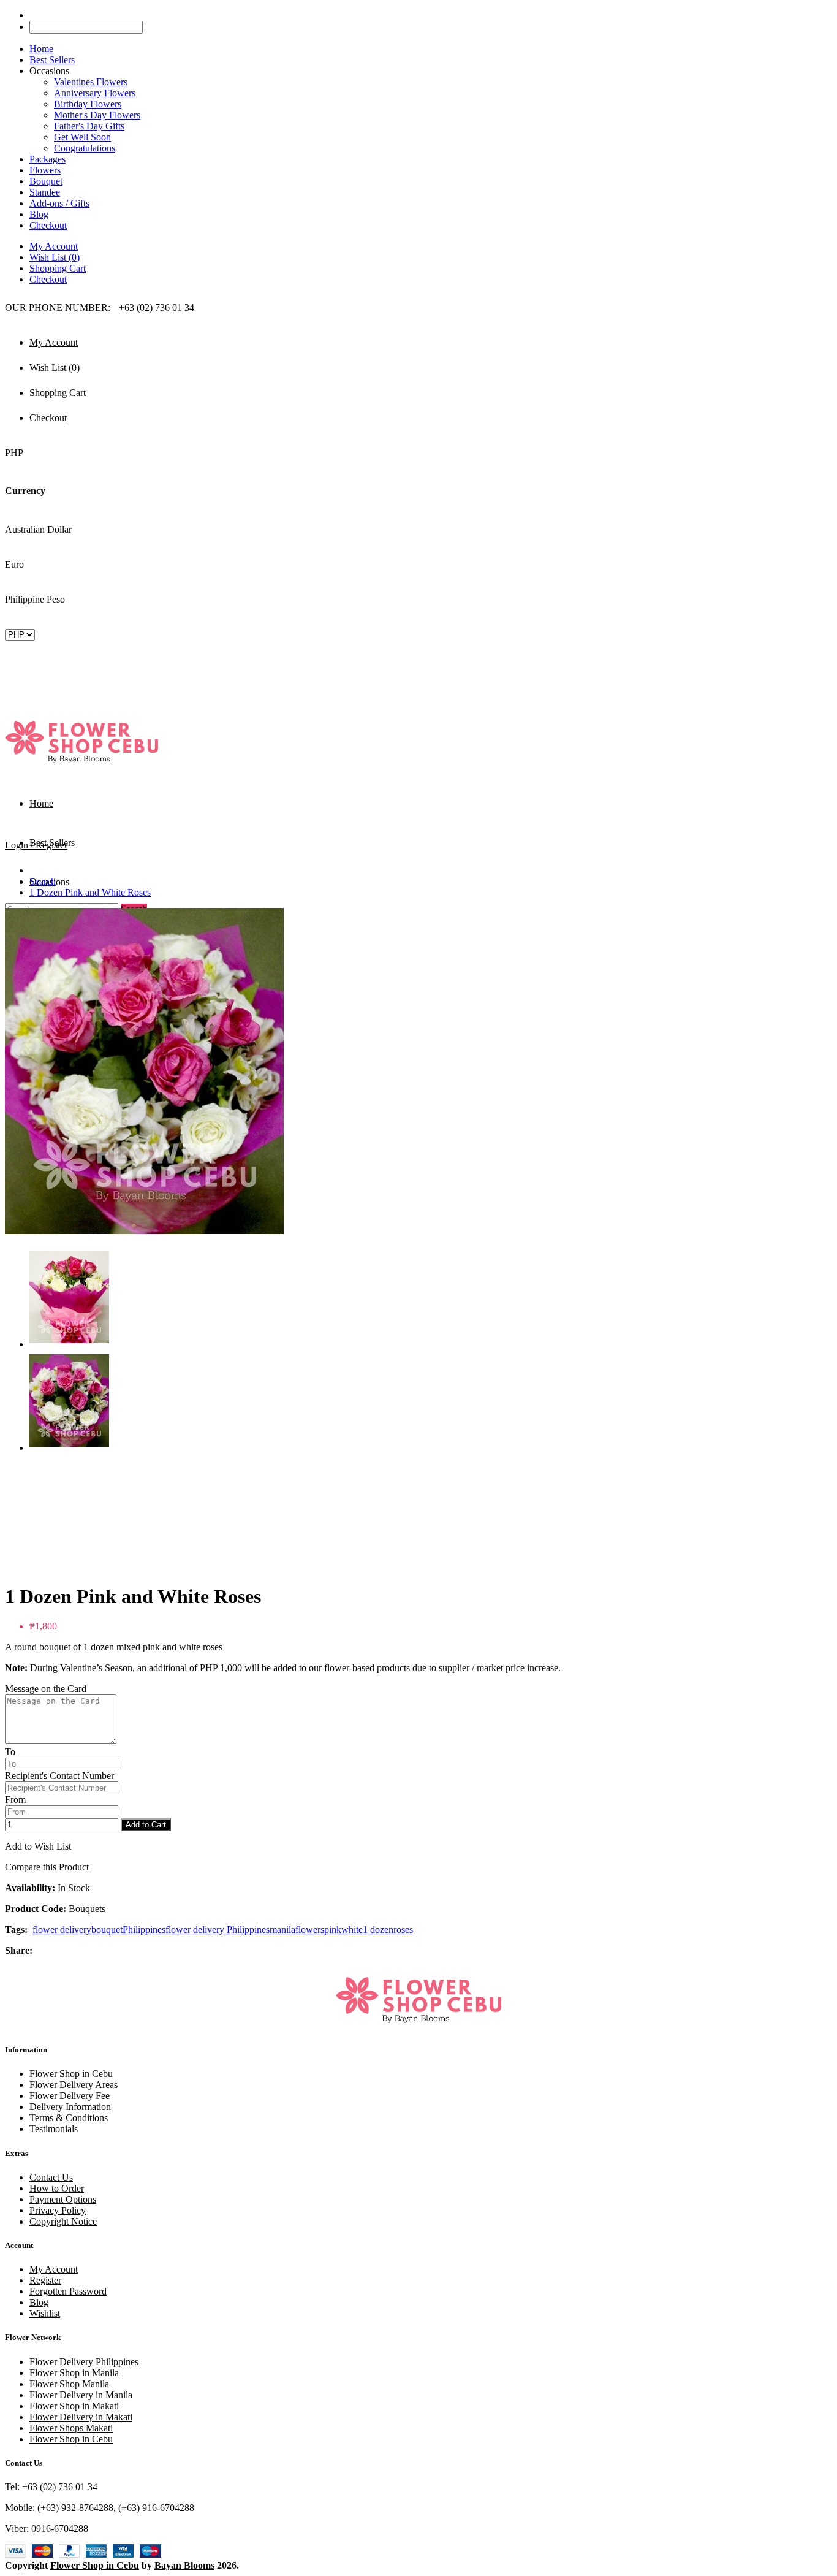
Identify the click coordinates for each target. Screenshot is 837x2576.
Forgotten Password (68, 2291)
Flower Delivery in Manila (81, 2395)
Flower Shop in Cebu (71, 2074)
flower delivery (62, 1930)
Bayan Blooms (184, 2565)
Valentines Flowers (91, 82)
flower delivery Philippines (218, 1930)
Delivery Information (70, 2107)
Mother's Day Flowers (97, 115)
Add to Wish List (38, 1846)
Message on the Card (46, 1689)
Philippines (144, 1930)
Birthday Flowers (88, 104)
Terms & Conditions (69, 2118)
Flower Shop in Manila (74, 2373)
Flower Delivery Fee (70, 2096)
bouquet (107, 1930)
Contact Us (51, 2177)
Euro (14, 564)
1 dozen (378, 1930)
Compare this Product (47, 1867)
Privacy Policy (58, 2210)
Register (45, 2280)
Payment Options (63, 2199)
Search (43, 881)
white (352, 1930)
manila (282, 1930)
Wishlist (45, 2313)
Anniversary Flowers (95, 93)
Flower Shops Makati (71, 2428)
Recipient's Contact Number (59, 1776)
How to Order (57, 2188)
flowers (310, 1930)
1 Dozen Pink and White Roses (90, 892)
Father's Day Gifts (89, 126)
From (15, 1800)
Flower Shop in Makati (74, 2406)
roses (403, 1930)
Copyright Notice (63, 2221)
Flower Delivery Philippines (84, 2362)
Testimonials (54, 2129)
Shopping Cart (58, 268)
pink (333, 1930)
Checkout (48, 279)
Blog (39, 2302)
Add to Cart (146, 1825)
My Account (54, 246)
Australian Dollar (38, 529)
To (10, 1752)
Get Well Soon (82, 137)
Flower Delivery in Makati (81, 2417)
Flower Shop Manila (69, 2384)
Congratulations (85, 148)
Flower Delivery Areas (74, 2085)
